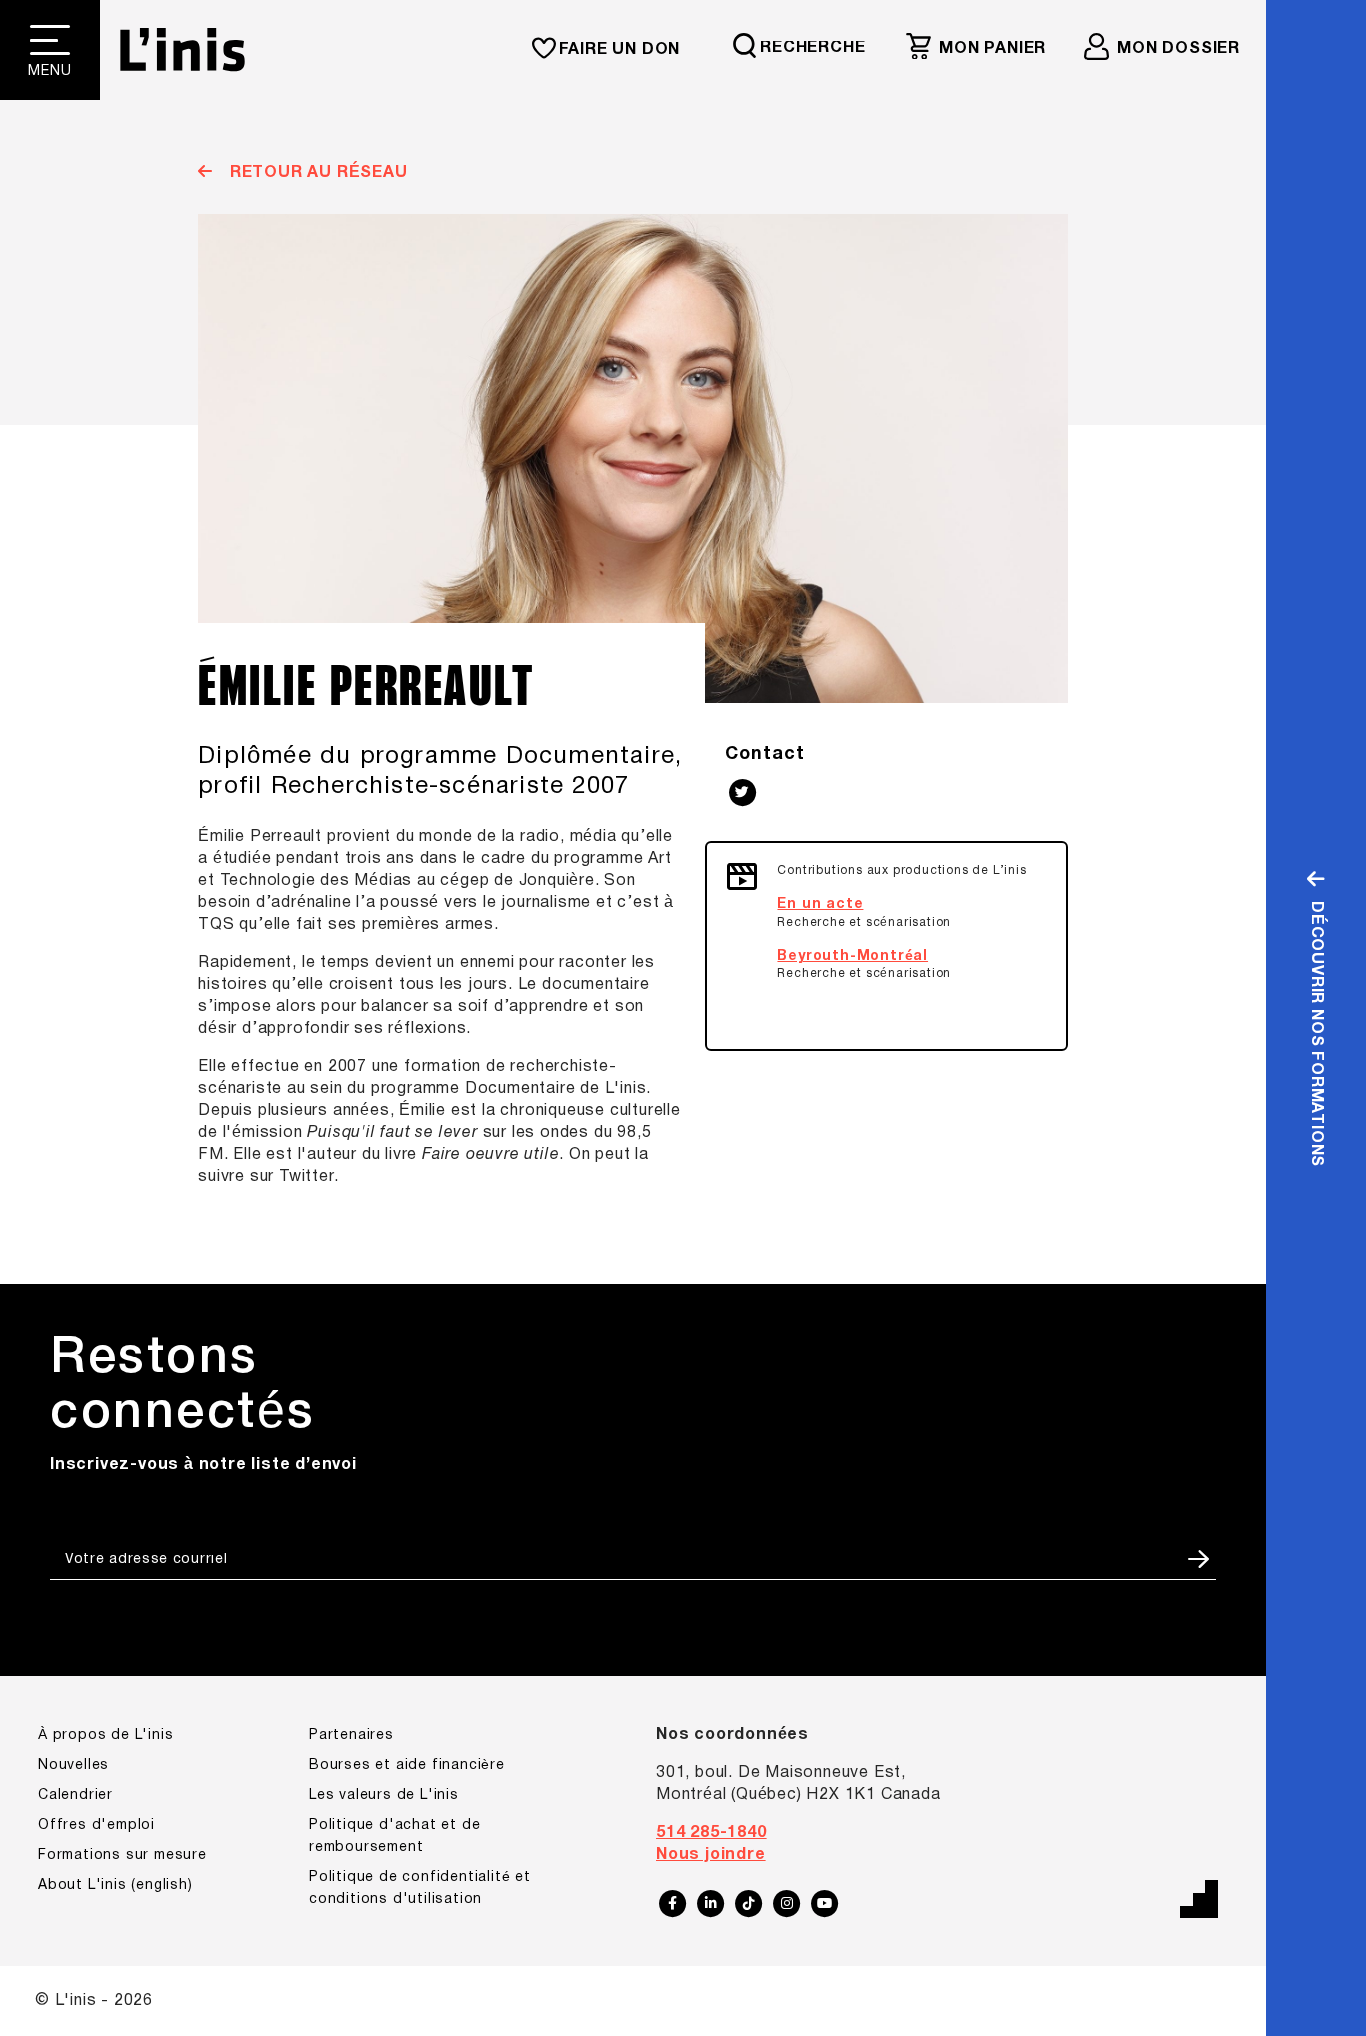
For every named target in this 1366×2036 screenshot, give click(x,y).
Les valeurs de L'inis (384, 1795)
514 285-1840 (711, 1833)
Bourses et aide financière (407, 1765)
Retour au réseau (316, 173)
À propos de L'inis (105, 1735)
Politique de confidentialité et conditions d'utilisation (420, 1888)
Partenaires (351, 1735)
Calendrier (75, 1795)
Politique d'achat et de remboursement (394, 1836)
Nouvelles (73, 1765)
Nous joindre (711, 1855)
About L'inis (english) (115, 1885)
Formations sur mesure (122, 1855)
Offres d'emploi (96, 1825)
